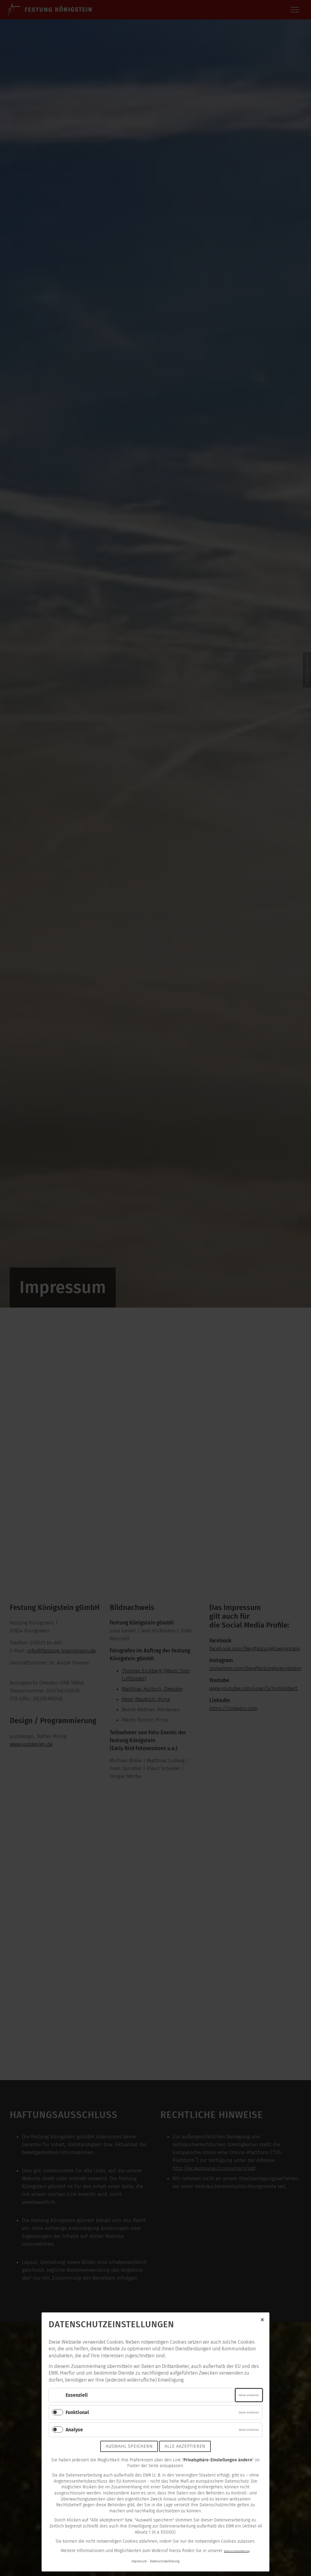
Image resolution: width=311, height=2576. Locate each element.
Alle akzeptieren (185, 2446)
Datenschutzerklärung (237, 2551)
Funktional (77, 2412)
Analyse (74, 2430)
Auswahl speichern (129, 2446)
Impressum (139, 2561)
